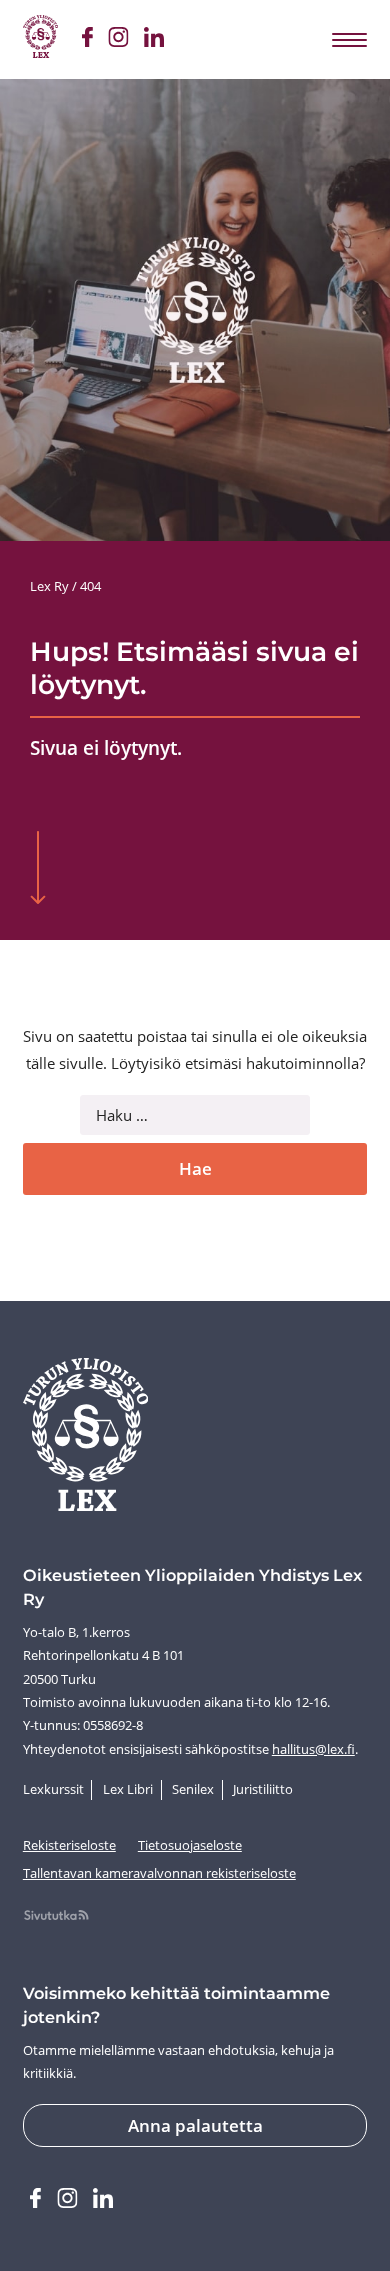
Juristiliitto (263, 1789)
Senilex (193, 1789)
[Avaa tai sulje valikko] (348, 39)
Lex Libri (128, 1789)
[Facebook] (87, 40)
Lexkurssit (53, 1789)
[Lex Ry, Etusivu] (40, 39)
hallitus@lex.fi (313, 1749)
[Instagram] (118, 40)
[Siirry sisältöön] (38, 869)
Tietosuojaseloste (190, 1845)
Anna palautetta (195, 2125)
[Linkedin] (153, 40)
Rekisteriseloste (69, 1845)
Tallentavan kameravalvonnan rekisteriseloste (159, 1873)
